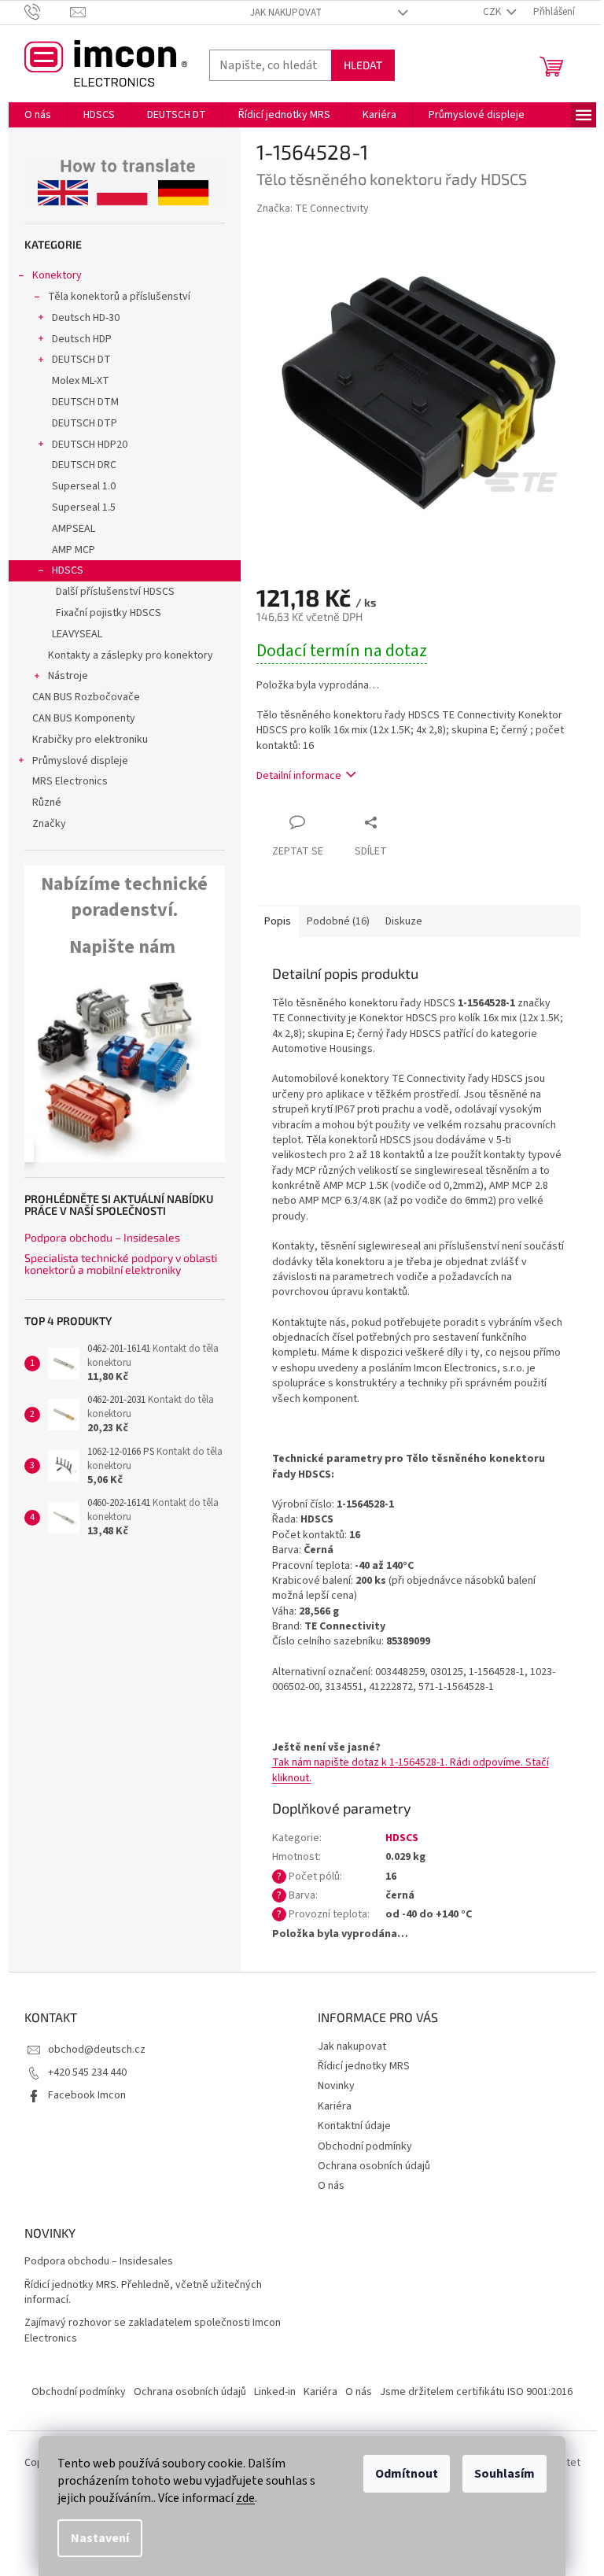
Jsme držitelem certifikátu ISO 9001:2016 (476, 2392)
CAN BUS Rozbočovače (86, 697)
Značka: (313, 209)
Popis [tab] (278, 921)
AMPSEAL (74, 529)
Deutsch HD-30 (86, 318)
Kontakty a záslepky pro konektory (131, 655)
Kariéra (335, 2106)
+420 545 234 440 (87, 2072)
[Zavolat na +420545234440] (48, 12)
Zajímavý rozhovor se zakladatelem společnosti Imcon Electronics (153, 2331)
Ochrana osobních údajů (374, 2166)
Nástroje (68, 676)
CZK (493, 12)
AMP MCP (74, 550)
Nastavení (100, 2538)
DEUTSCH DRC (84, 465)
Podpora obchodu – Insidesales (102, 1237)
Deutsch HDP (82, 339)
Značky (49, 824)
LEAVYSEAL (77, 634)
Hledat (363, 65)
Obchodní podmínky (365, 2146)
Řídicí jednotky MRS (364, 2066)
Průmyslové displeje (80, 761)
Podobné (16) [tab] (338, 921)
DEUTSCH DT (81, 360)
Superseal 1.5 (84, 507)
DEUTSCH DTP (85, 423)
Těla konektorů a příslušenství (119, 297)
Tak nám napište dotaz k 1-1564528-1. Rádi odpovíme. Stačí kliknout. (411, 1770)
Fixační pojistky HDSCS (109, 613)
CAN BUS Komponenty (84, 718)
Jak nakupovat (286, 13)
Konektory (57, 275)
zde (245, 2498)
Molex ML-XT (81, 381)
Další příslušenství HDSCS (115, 592)
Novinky (336, 2086)
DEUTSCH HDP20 (90, 445)
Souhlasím (505, 2474)
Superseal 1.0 (84, 486)
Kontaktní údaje (354, 2126)
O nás (331, 2186)
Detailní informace (299, 776)
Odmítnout (407, 2474)
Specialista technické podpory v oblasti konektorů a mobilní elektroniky (121, 1264)
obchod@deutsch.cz (97, 2050)
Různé (47, 803)
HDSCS (68, 570)
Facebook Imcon (87, 2095)
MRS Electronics (70, 781)
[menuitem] (38, 115)
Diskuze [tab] (404, 921)
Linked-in (275, 2392)
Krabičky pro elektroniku (90, 740)
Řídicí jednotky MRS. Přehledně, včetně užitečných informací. (143, 2293)
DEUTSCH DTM (85, 402)
